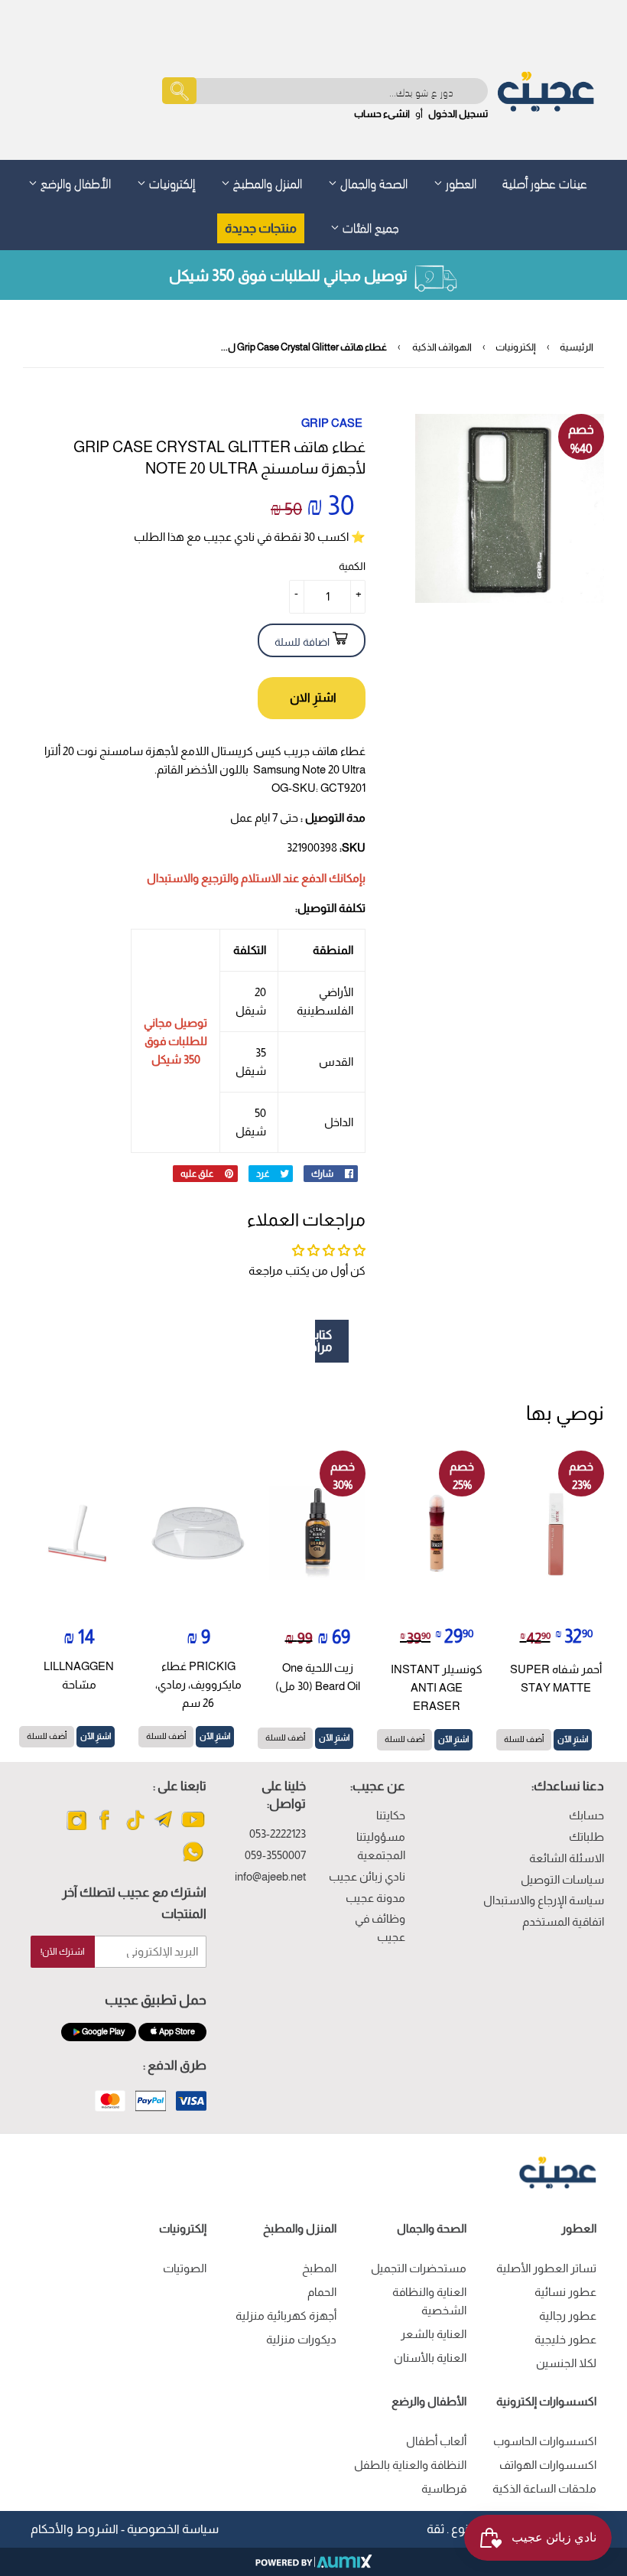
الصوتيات (185, 2268)
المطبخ (319, 2268)
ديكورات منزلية (301, 2339)
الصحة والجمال (372, 182)
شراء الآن (312, 698)
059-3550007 (275, 1855)
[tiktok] (135, 1829)
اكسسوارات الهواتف (548, 2465)
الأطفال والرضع (74, 182)
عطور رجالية (568, 2315)
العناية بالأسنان (430, 2358)
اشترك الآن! (63, 1952)
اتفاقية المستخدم (563, 1921)
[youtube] (193, 1829)
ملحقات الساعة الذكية (544, 2488)
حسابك (586, 1815)
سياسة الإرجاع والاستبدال (544, 1900)
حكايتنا (391, 1815)
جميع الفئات (369, 226)
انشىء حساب (382, 114)
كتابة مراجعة (323, 1341)
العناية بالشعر (434, 2334)
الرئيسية (577, 347)
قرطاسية (444, 2488)
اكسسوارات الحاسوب (545, 2441)
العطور (460, 182)
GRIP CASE (332, 423)
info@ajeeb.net (270, 1876)
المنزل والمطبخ (266, 182)
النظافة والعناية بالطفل (410, 2465)
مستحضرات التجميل (419, 2268)
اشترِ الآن (573, 1739)
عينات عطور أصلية (545, 182)
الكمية (352, 566)
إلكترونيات (171, 182)
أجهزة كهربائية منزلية (286, 2315)
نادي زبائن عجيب (367, 1876)
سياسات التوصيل (562, 1879)
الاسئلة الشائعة (567, 1858)
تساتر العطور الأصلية (546, 2268)
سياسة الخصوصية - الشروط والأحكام (125, 2529)
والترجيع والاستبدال (193, 878)
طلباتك (586, 1837)
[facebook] (106, 1829)
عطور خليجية (565, 2339)
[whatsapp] (193, 1861)
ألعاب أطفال (436, 2441)
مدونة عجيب (375, 1898)
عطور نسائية (565, 2292)
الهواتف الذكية (442, 347)
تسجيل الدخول (458, 114)
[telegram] (164, 1829)
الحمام (322, 2292)
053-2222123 (278, 1833)
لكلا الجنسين (566, 2363)
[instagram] (77, 1829)
